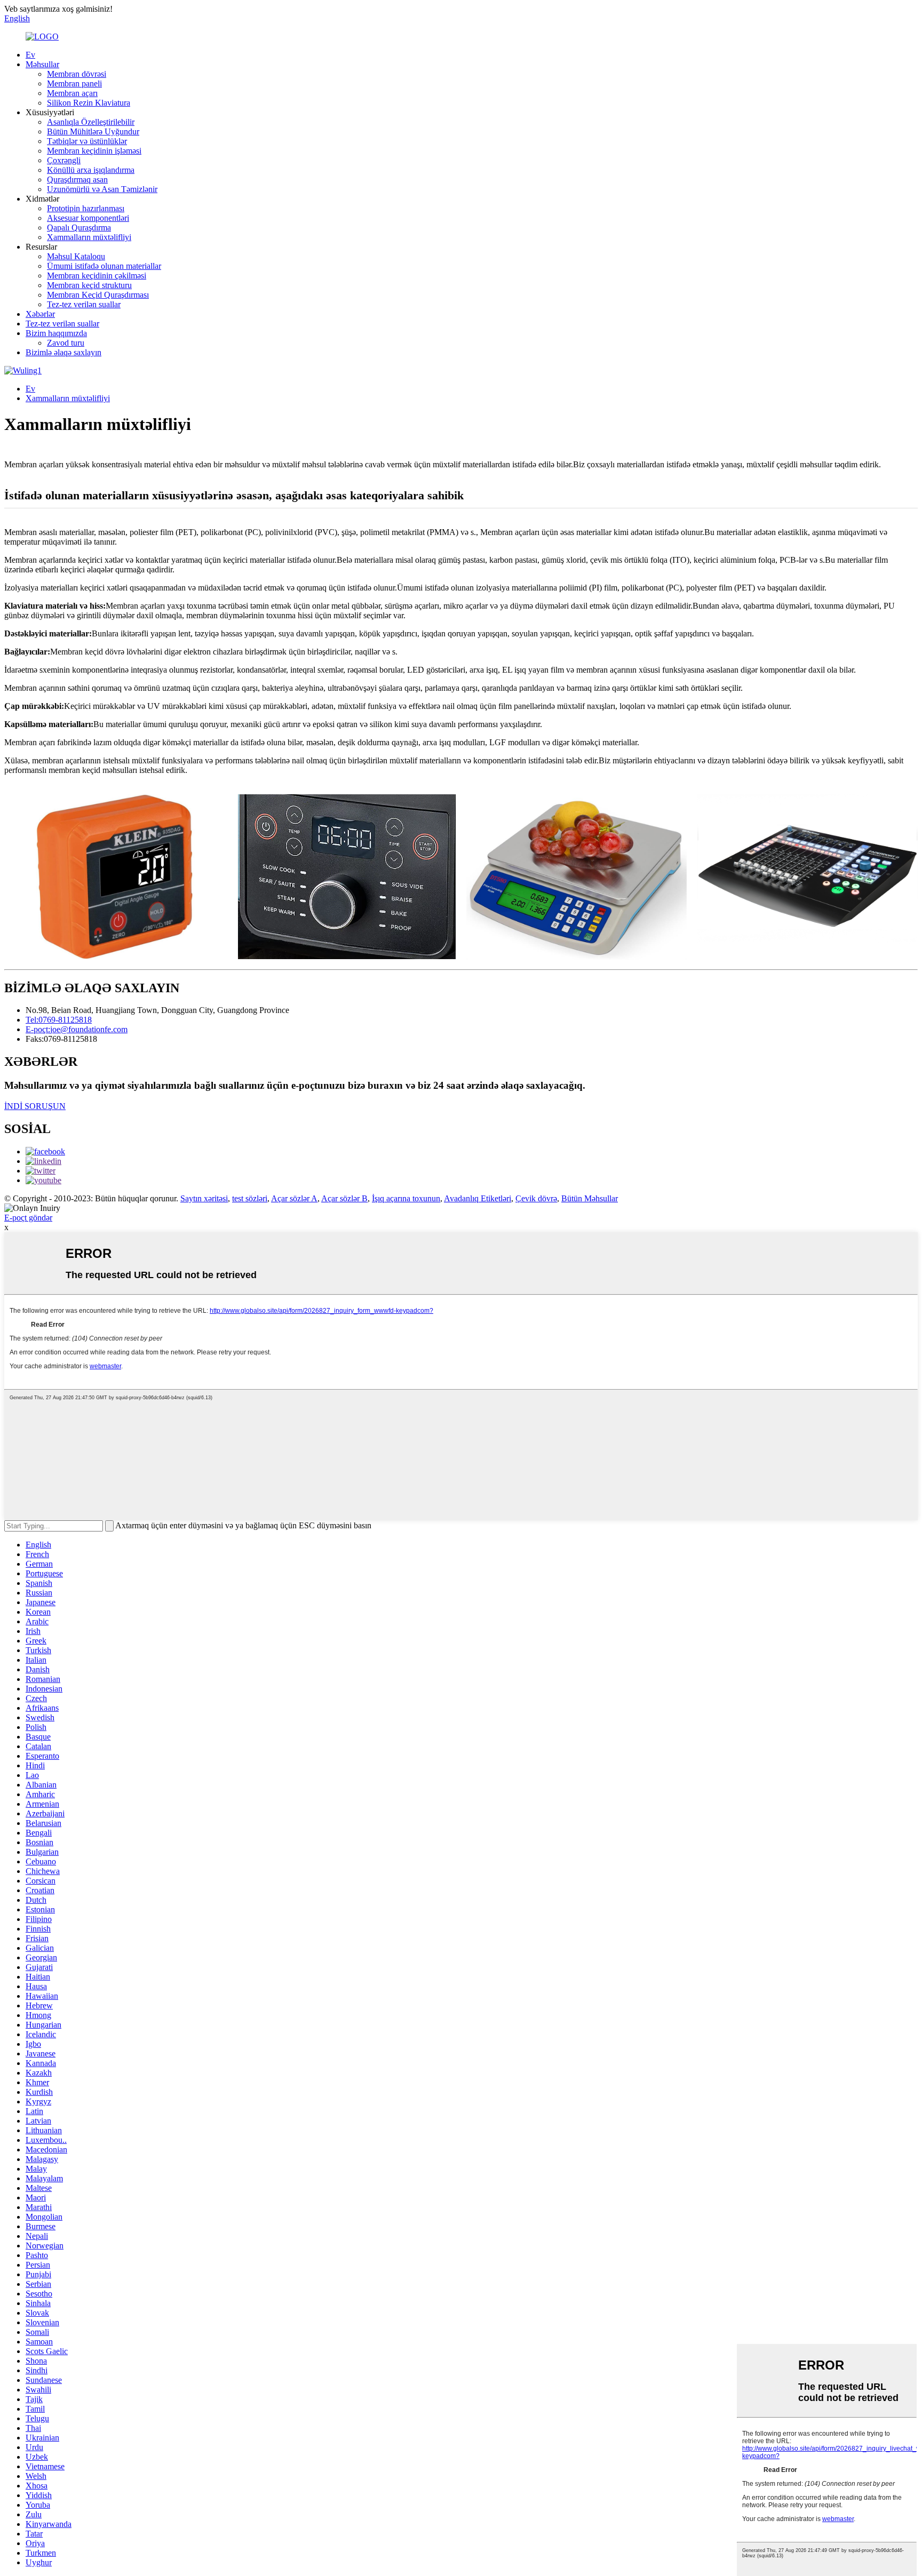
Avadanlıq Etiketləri (478, 1198)
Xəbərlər (40, 314)
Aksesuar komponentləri (88, 218)
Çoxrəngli (64, 160)
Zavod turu (66, 343)
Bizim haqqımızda (56, 333)
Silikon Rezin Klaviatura (89, 103)
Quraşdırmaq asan (77, 180)
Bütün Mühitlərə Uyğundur (93, 131)
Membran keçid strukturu (89, 285)
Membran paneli (74, 83)
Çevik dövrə (536, 1198)
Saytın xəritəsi (204, 1198)
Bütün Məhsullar (590, 1198)
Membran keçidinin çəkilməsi (97, 276)
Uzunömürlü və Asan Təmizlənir (102, 189)
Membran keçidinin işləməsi (94, 151)
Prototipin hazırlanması (86, 208)
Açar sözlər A (294, 1198)
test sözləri (250, 1198)
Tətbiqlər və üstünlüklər (87, 141)
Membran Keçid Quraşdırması (98, 295)
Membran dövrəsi (77, 74)
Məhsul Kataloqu (76, 256)
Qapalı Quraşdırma (79, 228)
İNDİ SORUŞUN (35, 1106)
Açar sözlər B (344, 1198)
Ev (30, 55)
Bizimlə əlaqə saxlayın (63, 352)
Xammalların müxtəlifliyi (89, 237)
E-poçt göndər (28, 1218)
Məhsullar (42, 64)
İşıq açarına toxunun (406, 1198)
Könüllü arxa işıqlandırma (91, 170)
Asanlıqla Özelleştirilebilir (91, 122)
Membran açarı (72, 93)
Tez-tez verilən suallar (84, 304)
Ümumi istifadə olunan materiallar (104, 266)
